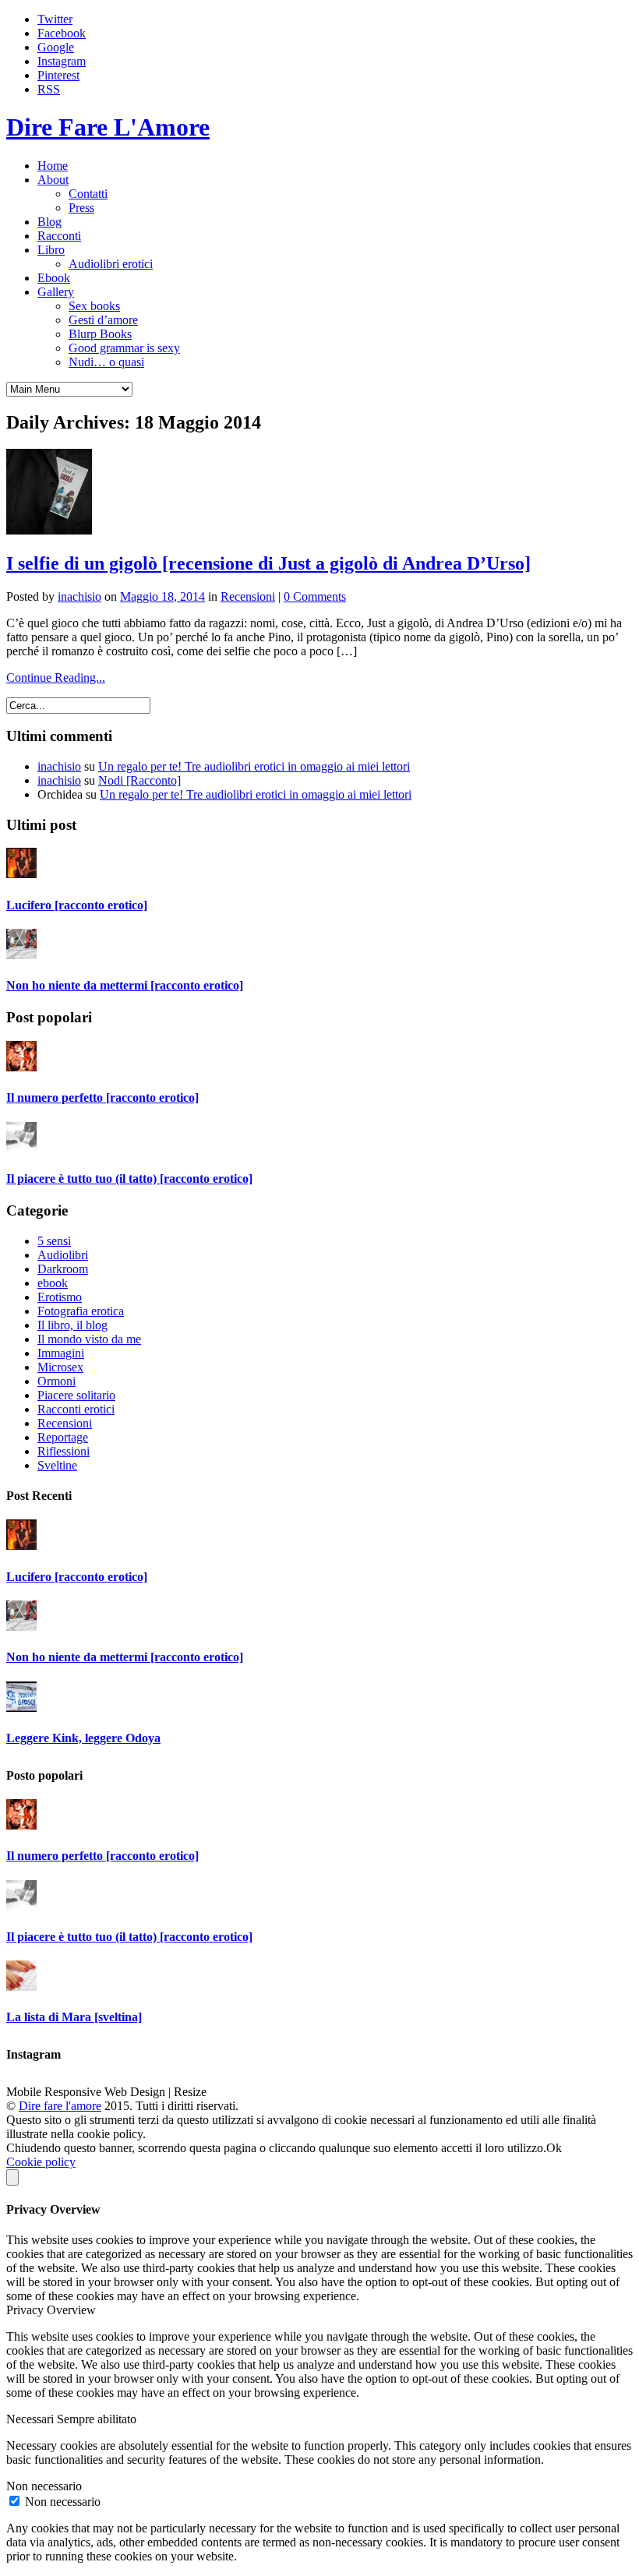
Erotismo (60, 1297)
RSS (49, 89)
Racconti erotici (76, 1409)
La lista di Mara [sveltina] (74, 2017)
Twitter (55, 19)
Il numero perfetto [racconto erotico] (102, 1097)
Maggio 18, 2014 (162, 596)
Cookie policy (41, 2162)
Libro (51, 250)
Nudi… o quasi (106, 362)
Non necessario (63, 2502)
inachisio (79, 596)
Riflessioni (64, 1451)
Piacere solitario (76, 1395)
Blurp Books (100, 334)
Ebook (54, 278)
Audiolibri (63, 1255)
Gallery (56, 292)
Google (56, 47)
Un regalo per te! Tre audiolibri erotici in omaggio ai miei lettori (254, 766)
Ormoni (56, 1381)
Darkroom (63, 1269)
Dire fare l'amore (60, 2106)
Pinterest (58, 75)
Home (53, 166)
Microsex (60, 1367)
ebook (53, 1283)
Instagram (62, 61)
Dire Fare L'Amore (108, 127)
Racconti (59, 236)
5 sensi (54, 1241)
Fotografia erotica (81, 1311)
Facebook (62, 33)
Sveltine (57, 1465)
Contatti (88, 194)
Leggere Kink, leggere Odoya (83, 1738)
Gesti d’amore (103, 320)
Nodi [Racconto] (139, 780)
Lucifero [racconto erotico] (77, 905)
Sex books (94, 306)
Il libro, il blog (72, 1325)
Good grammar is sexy (124, 348)
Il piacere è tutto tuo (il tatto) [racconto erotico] (129, 1179)
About (53, 180)
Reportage (63, 1437)
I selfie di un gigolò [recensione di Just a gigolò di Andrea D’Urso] (268, 563)
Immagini (61, 1353)
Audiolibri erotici (111, 264)
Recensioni (248, 596)
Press (81, 208)
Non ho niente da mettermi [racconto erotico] (125, 985)
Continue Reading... (56, 678)
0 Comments (315, 596)
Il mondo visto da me (89, 1339)
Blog (49, 222)
